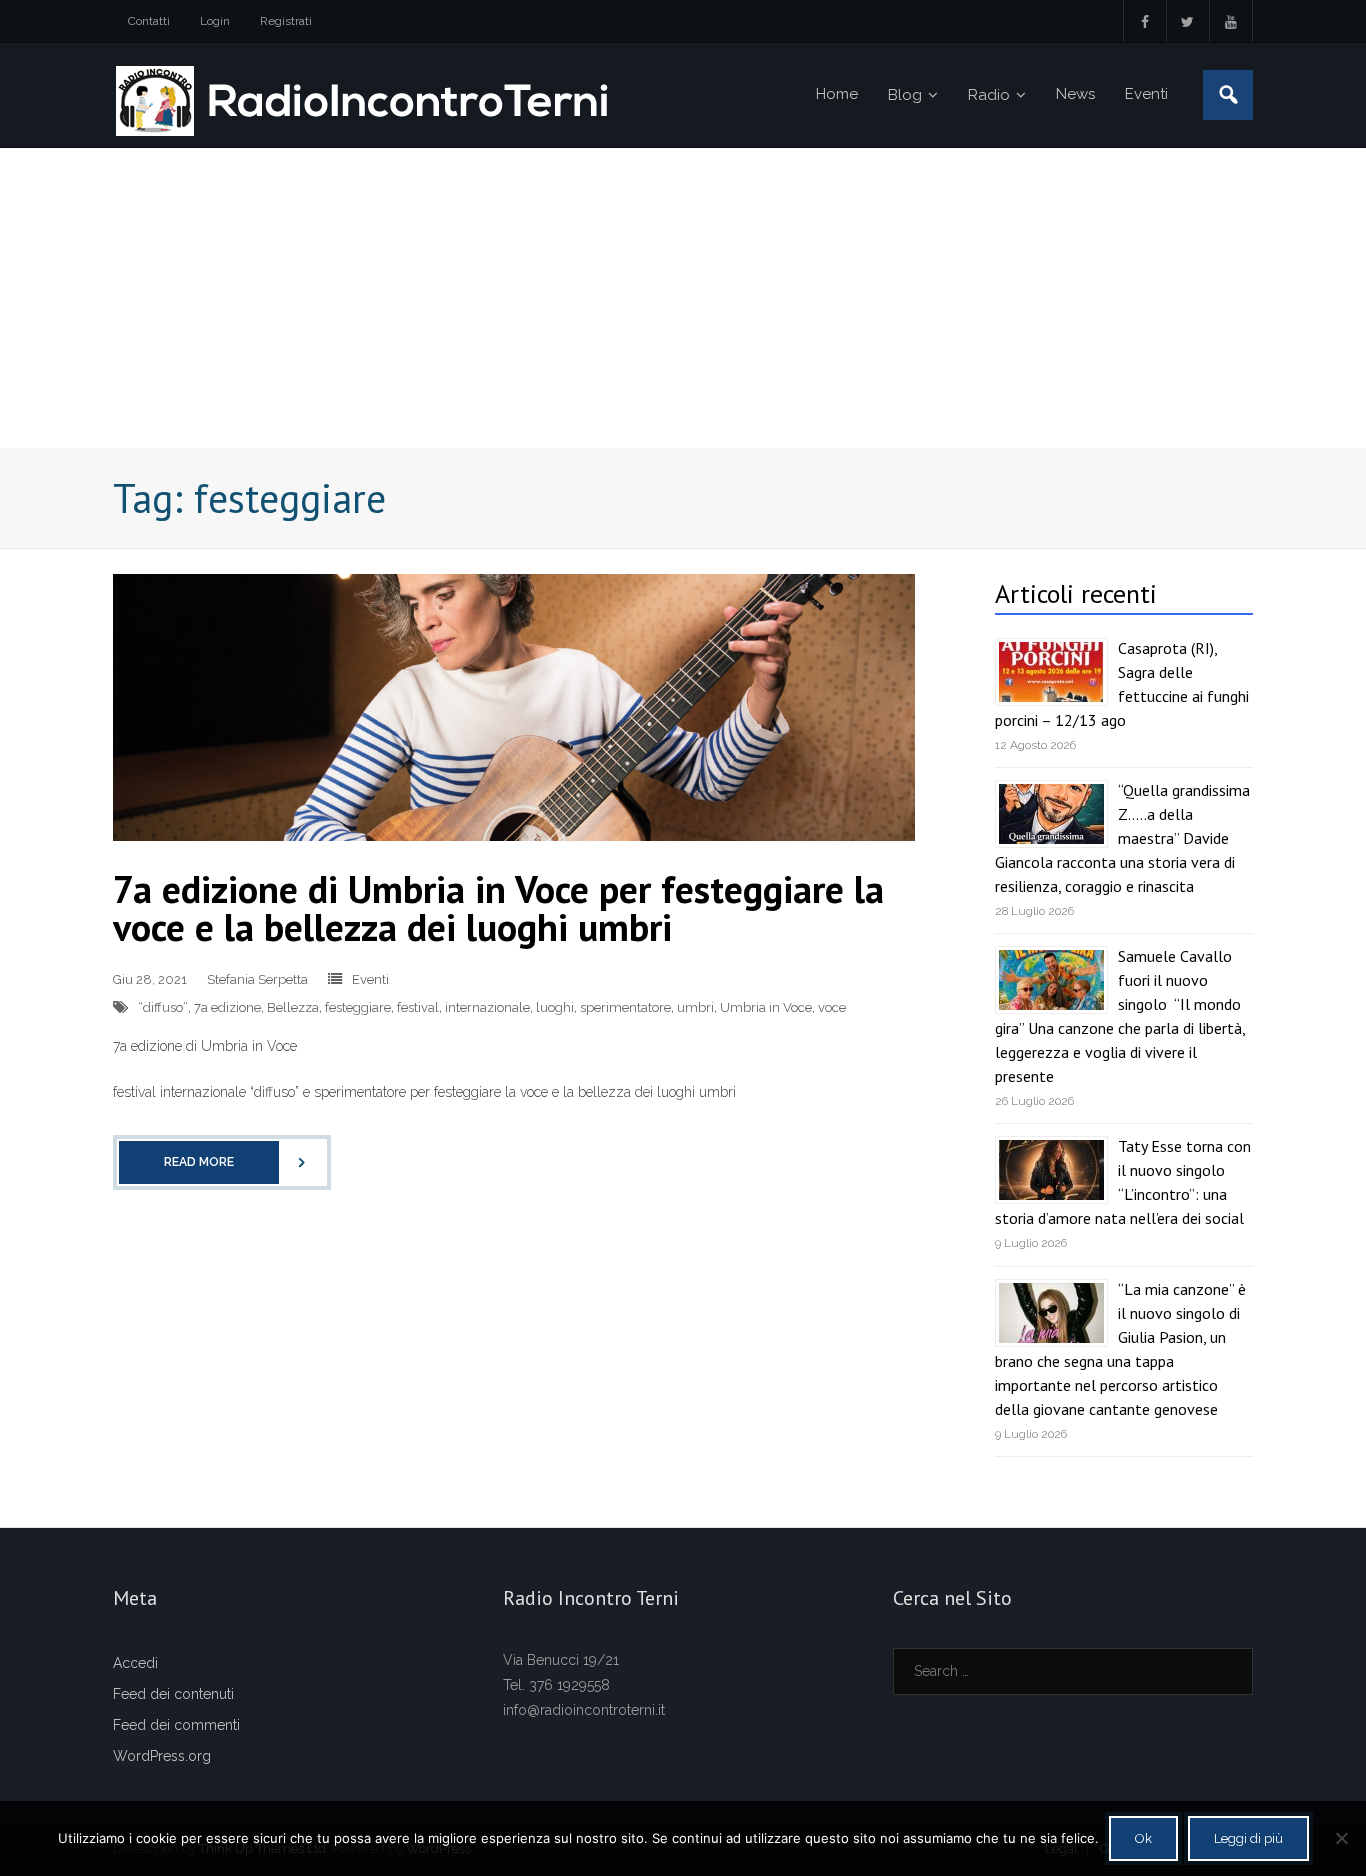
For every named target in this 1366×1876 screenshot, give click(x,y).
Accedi (135, 1663)
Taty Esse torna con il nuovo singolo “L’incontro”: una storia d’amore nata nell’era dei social (1123, 1182)
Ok (1143, 1838)
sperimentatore (625, 1007)
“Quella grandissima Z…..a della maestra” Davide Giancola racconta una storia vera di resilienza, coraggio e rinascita (1122, 838)
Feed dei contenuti (173, 1694)
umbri (695, 1007)
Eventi (370, 979)
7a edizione (227, 1007)
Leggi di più (1248, 1838)
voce (832, 1007)
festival (418, 1007)
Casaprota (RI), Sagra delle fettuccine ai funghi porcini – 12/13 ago (1122, 684)
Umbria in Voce (766, 1007)
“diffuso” (163, 1007)
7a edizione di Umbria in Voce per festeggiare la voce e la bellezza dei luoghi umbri (498, 907)
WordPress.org (162, 1756)
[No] (1341, 1838)
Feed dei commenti (176, 1725)
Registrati (286, 21)
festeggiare (358, 1007)
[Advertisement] (683, 298)
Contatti (149, 21)
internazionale (487, 1007)
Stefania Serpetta (257, 979)
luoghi (555, 1007)
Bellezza (293, 1007)
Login (215, 21)
